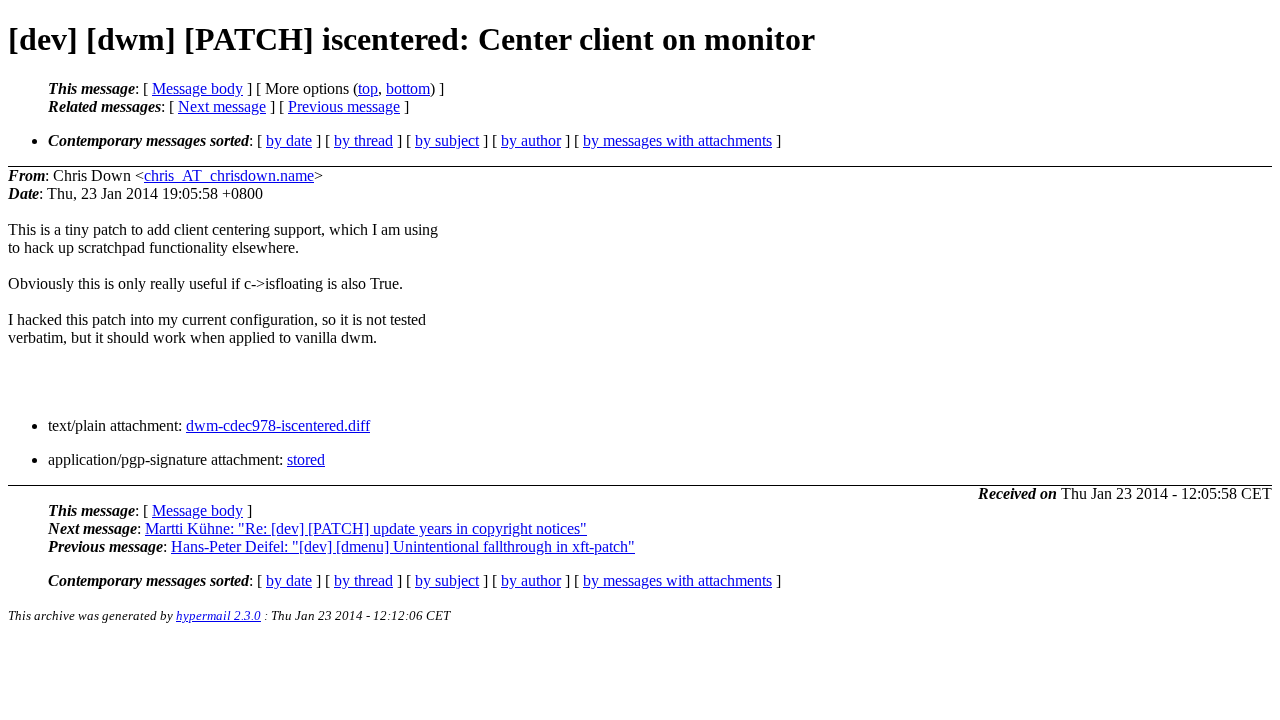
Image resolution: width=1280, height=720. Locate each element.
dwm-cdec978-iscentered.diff (278, 425)
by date (289, 140)
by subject (447, 140)
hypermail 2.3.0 (218, 615)
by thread (363, 140)
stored (306, 459)
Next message (222, 106)
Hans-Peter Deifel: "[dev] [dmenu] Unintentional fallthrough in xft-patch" (403, 546)
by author (531, 140)
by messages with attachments (677, 140)
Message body (197, 88)
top (368, 88)
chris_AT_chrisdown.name (229, 175)
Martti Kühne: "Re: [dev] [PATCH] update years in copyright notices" (366, 528)
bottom (408, 88)
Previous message (344, 106)
